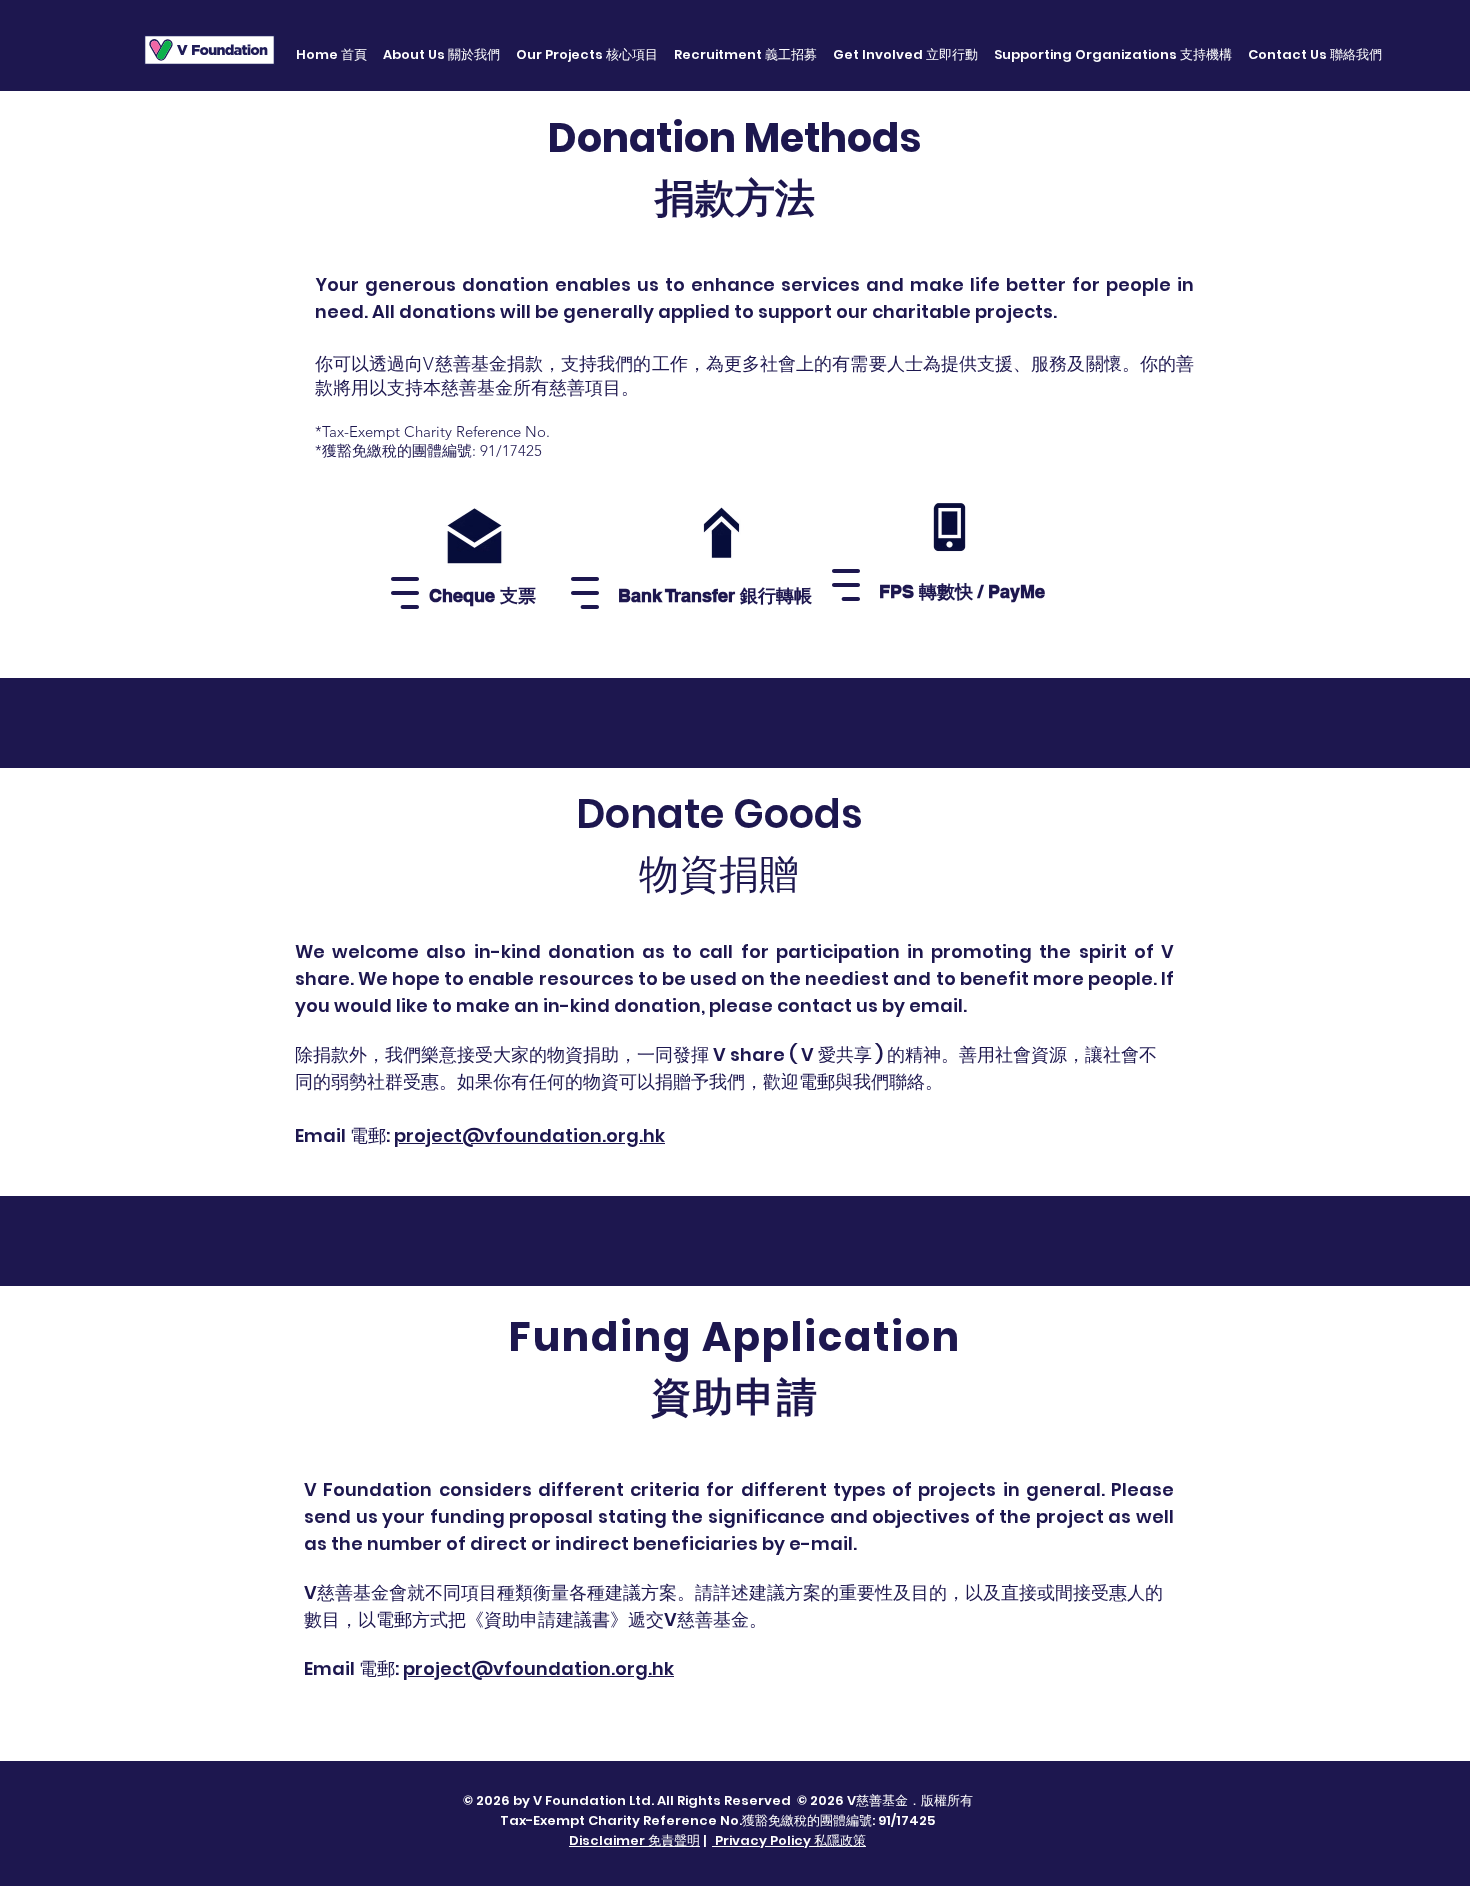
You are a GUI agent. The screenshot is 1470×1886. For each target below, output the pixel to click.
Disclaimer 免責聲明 (634, 1840)
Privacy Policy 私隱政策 (789, 1840)
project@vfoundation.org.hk (538, 1668)
